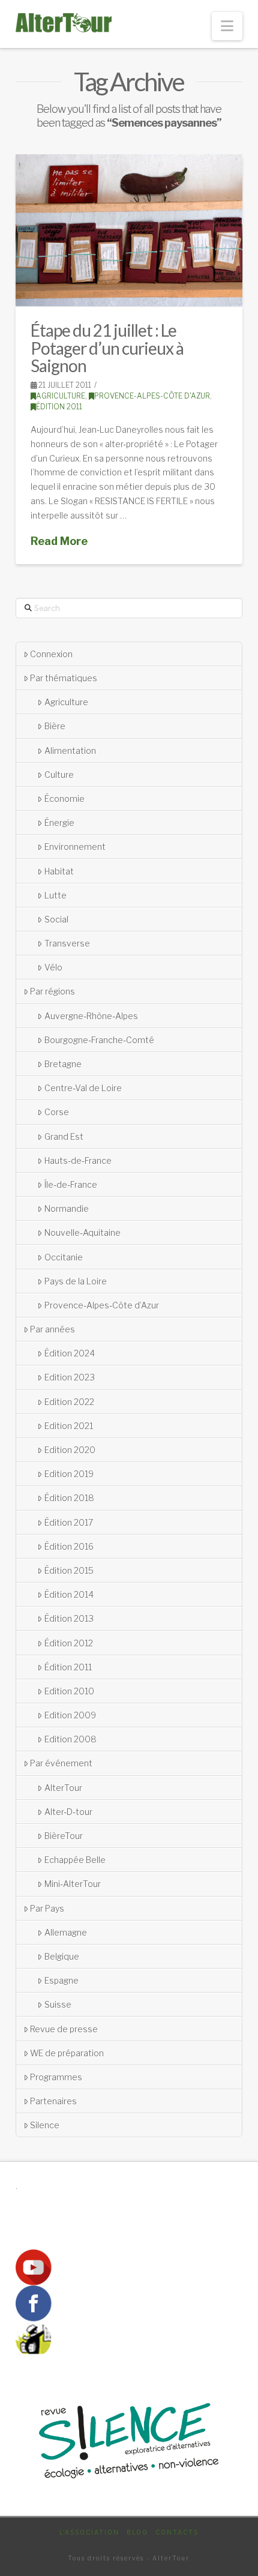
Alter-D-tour (68, 1812)
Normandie (67, 1208)
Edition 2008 (70, 1739)
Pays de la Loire (76, 1281)
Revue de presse (64, 2029)
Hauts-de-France (78, 1160)
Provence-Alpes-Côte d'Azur (152, 396)
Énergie (59, 823)
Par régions (52, 991)
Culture (59, 775)
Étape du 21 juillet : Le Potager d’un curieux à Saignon (107, 348)
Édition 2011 (59, 407)
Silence (45, 2125)
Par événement (61, 1763)
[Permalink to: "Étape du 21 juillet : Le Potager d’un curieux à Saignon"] (129, 230)
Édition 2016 (69, 1546)
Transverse (67, 943)
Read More (59, 541)
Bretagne (63, 1064)
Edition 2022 (69, 1402)
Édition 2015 (69, 1570)
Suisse (58, 2004)
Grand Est (64, 1136)
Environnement (75, 847)
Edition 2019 (69, 1474)
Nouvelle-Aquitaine (82, 1232)
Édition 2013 (69, 1618)
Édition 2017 (69, 1522)
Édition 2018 (69, 1498)
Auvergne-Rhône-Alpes (91, 1016)
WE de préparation (67, 2053)
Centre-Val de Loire (83, 1088)
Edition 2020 (70, 1450)
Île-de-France (71, 1184)
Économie (64, 799)
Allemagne (66, 1932)
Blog (137, 2532)
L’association (89, 2532)
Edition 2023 (70, 1377)
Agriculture (61, 396)
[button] (227, 26)
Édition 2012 (69, 1643)
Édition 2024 (70, 1353)
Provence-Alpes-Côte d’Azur (102, 1305)
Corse (57, 1112)
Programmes (56, 2077)
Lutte (55, 895)
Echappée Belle (75, 1860)
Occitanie (64, 1257)
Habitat (59, 871)
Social (56, 919)
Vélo (53, 967)
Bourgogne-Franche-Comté (99, 1040)
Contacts (177, 2532)
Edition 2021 (69, 1426)
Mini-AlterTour (73, 1884)
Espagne (61, 1980)
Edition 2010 (69, 1691)
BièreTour (64, 1836)
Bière (55, 726)
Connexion (51, 654)
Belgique (62, 1956)
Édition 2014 (69, 1594)
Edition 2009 (70, 1715)
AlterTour (63, 1788)
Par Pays (47, 1908)
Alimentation (70, 751)
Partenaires (53, 2101)
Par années (52, 1329)
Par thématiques (64, 678)
